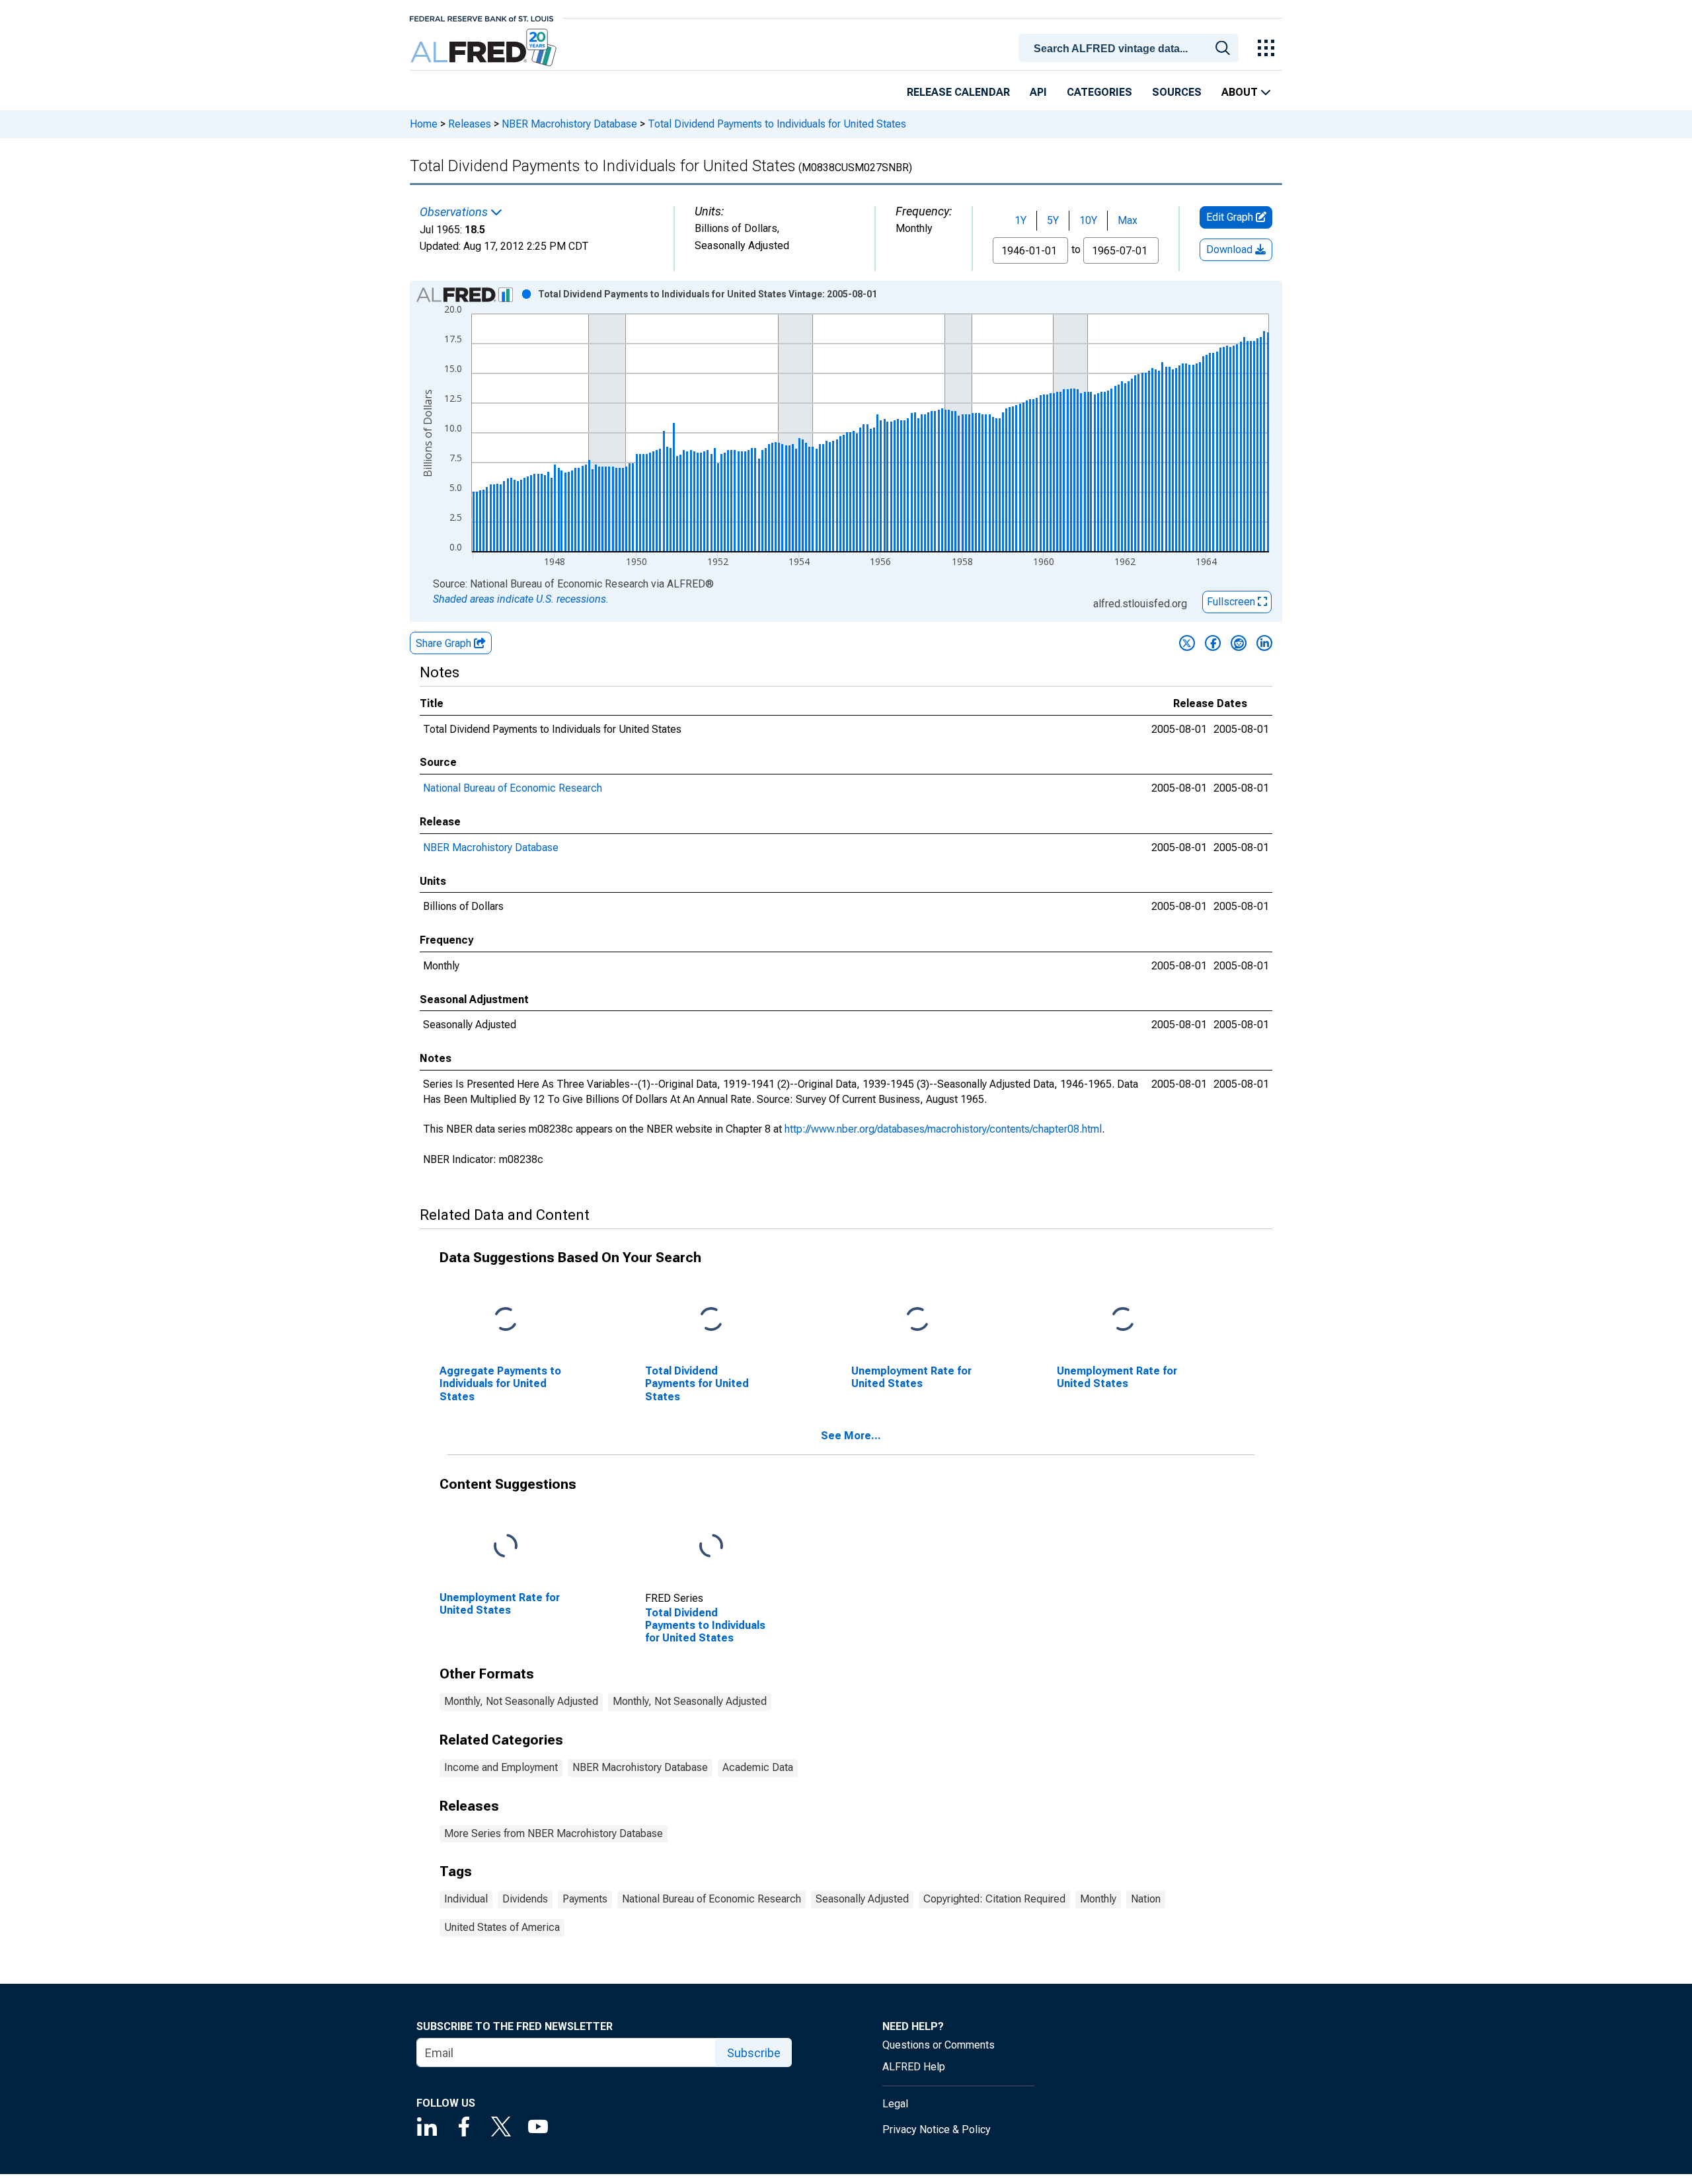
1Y (1020, 220)
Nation (1146, 1899)
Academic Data (758, 1767)
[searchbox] (1131, 49)
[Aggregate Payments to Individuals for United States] (506, 1320)
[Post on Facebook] (1213, 643)
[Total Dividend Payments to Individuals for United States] (711, 1547)
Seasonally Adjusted (862, 1899)
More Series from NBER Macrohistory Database (554, 1833)
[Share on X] (1187, 643)
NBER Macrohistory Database (569, 124)
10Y (1088, 220)
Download (1231, 249)
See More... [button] (851, 1436)
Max (1128, 220)
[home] (485, 48)
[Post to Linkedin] (1264, 643)
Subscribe (754, 2053)
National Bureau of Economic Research (513, 788)
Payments (585, 1899)
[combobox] (1131, 47)
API (1038, 92)
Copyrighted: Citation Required (994, 1899)
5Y (1053, 220)
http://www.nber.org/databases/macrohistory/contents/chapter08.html (943, 1129)
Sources (1177, 92)
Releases (470, 124)
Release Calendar (958, 92)
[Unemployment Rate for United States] (917, 1320)
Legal (895, 2104)
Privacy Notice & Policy (937, 2129)
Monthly (1098, 1899)
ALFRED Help (914, 2067)
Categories (1099, 92)
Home (424, 124)
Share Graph (445, 643)
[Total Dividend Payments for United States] (711, 1320)
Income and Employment (501, 1767)
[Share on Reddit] (1239, 643)
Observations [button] (455, 212)
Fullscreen (1232, 602)
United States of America (502, 1927)
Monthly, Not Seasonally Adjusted (521, 1701)
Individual (466, 1899)
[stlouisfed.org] (481, 18)
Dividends (525, 1899)
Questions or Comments (939, 2045)
